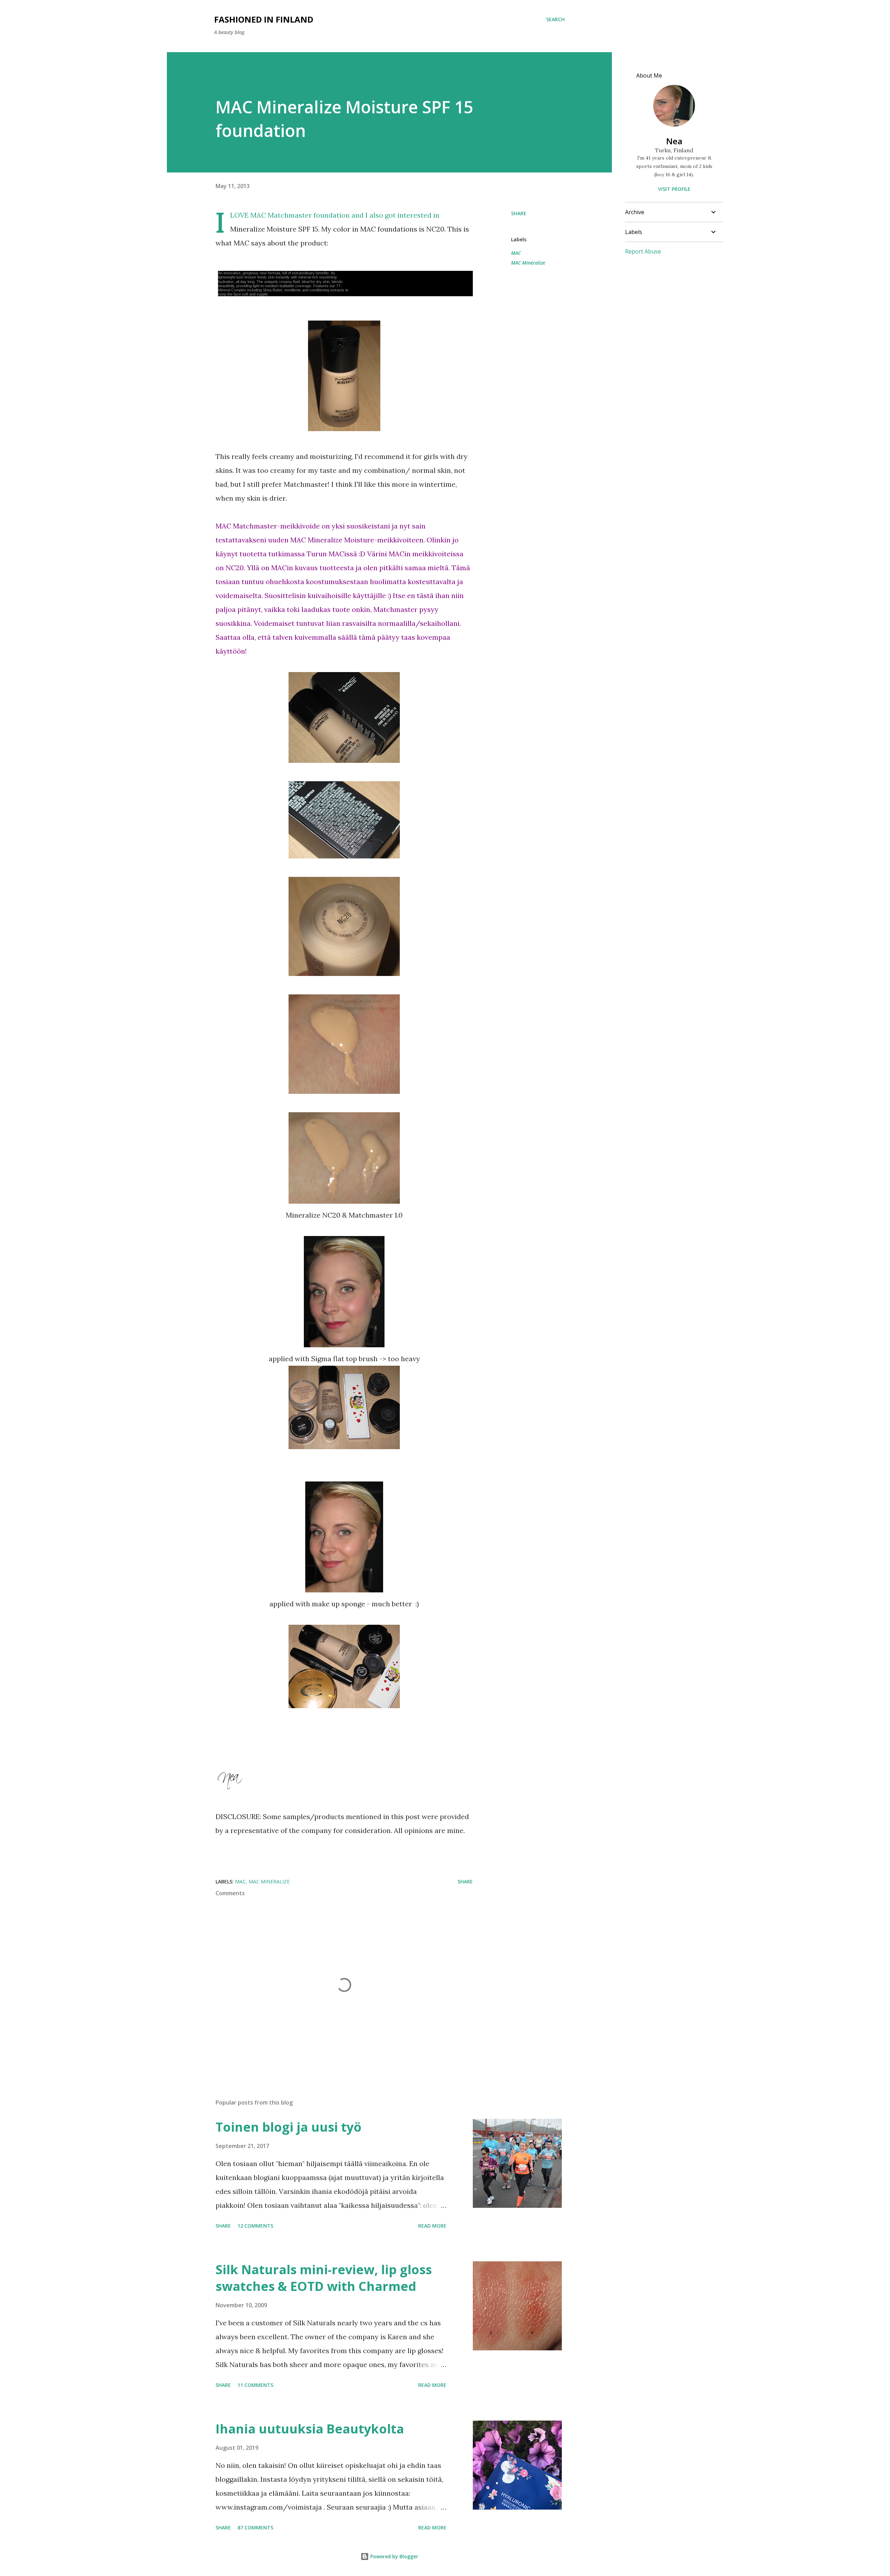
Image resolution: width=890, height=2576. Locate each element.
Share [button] (519, 213)
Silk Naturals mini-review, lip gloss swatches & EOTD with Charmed (324, 2278)
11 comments (255, 2385)
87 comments (255, 2527)
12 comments (255, 2226)
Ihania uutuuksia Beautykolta (310, 2429)
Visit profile (674, 189)
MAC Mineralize (528, 263)
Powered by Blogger (394, 2556)
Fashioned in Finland (264, 19)
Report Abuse (643, 251)
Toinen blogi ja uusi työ (289, 2127)
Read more (432, 2226)
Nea (674, 141)
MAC (516, 253)
